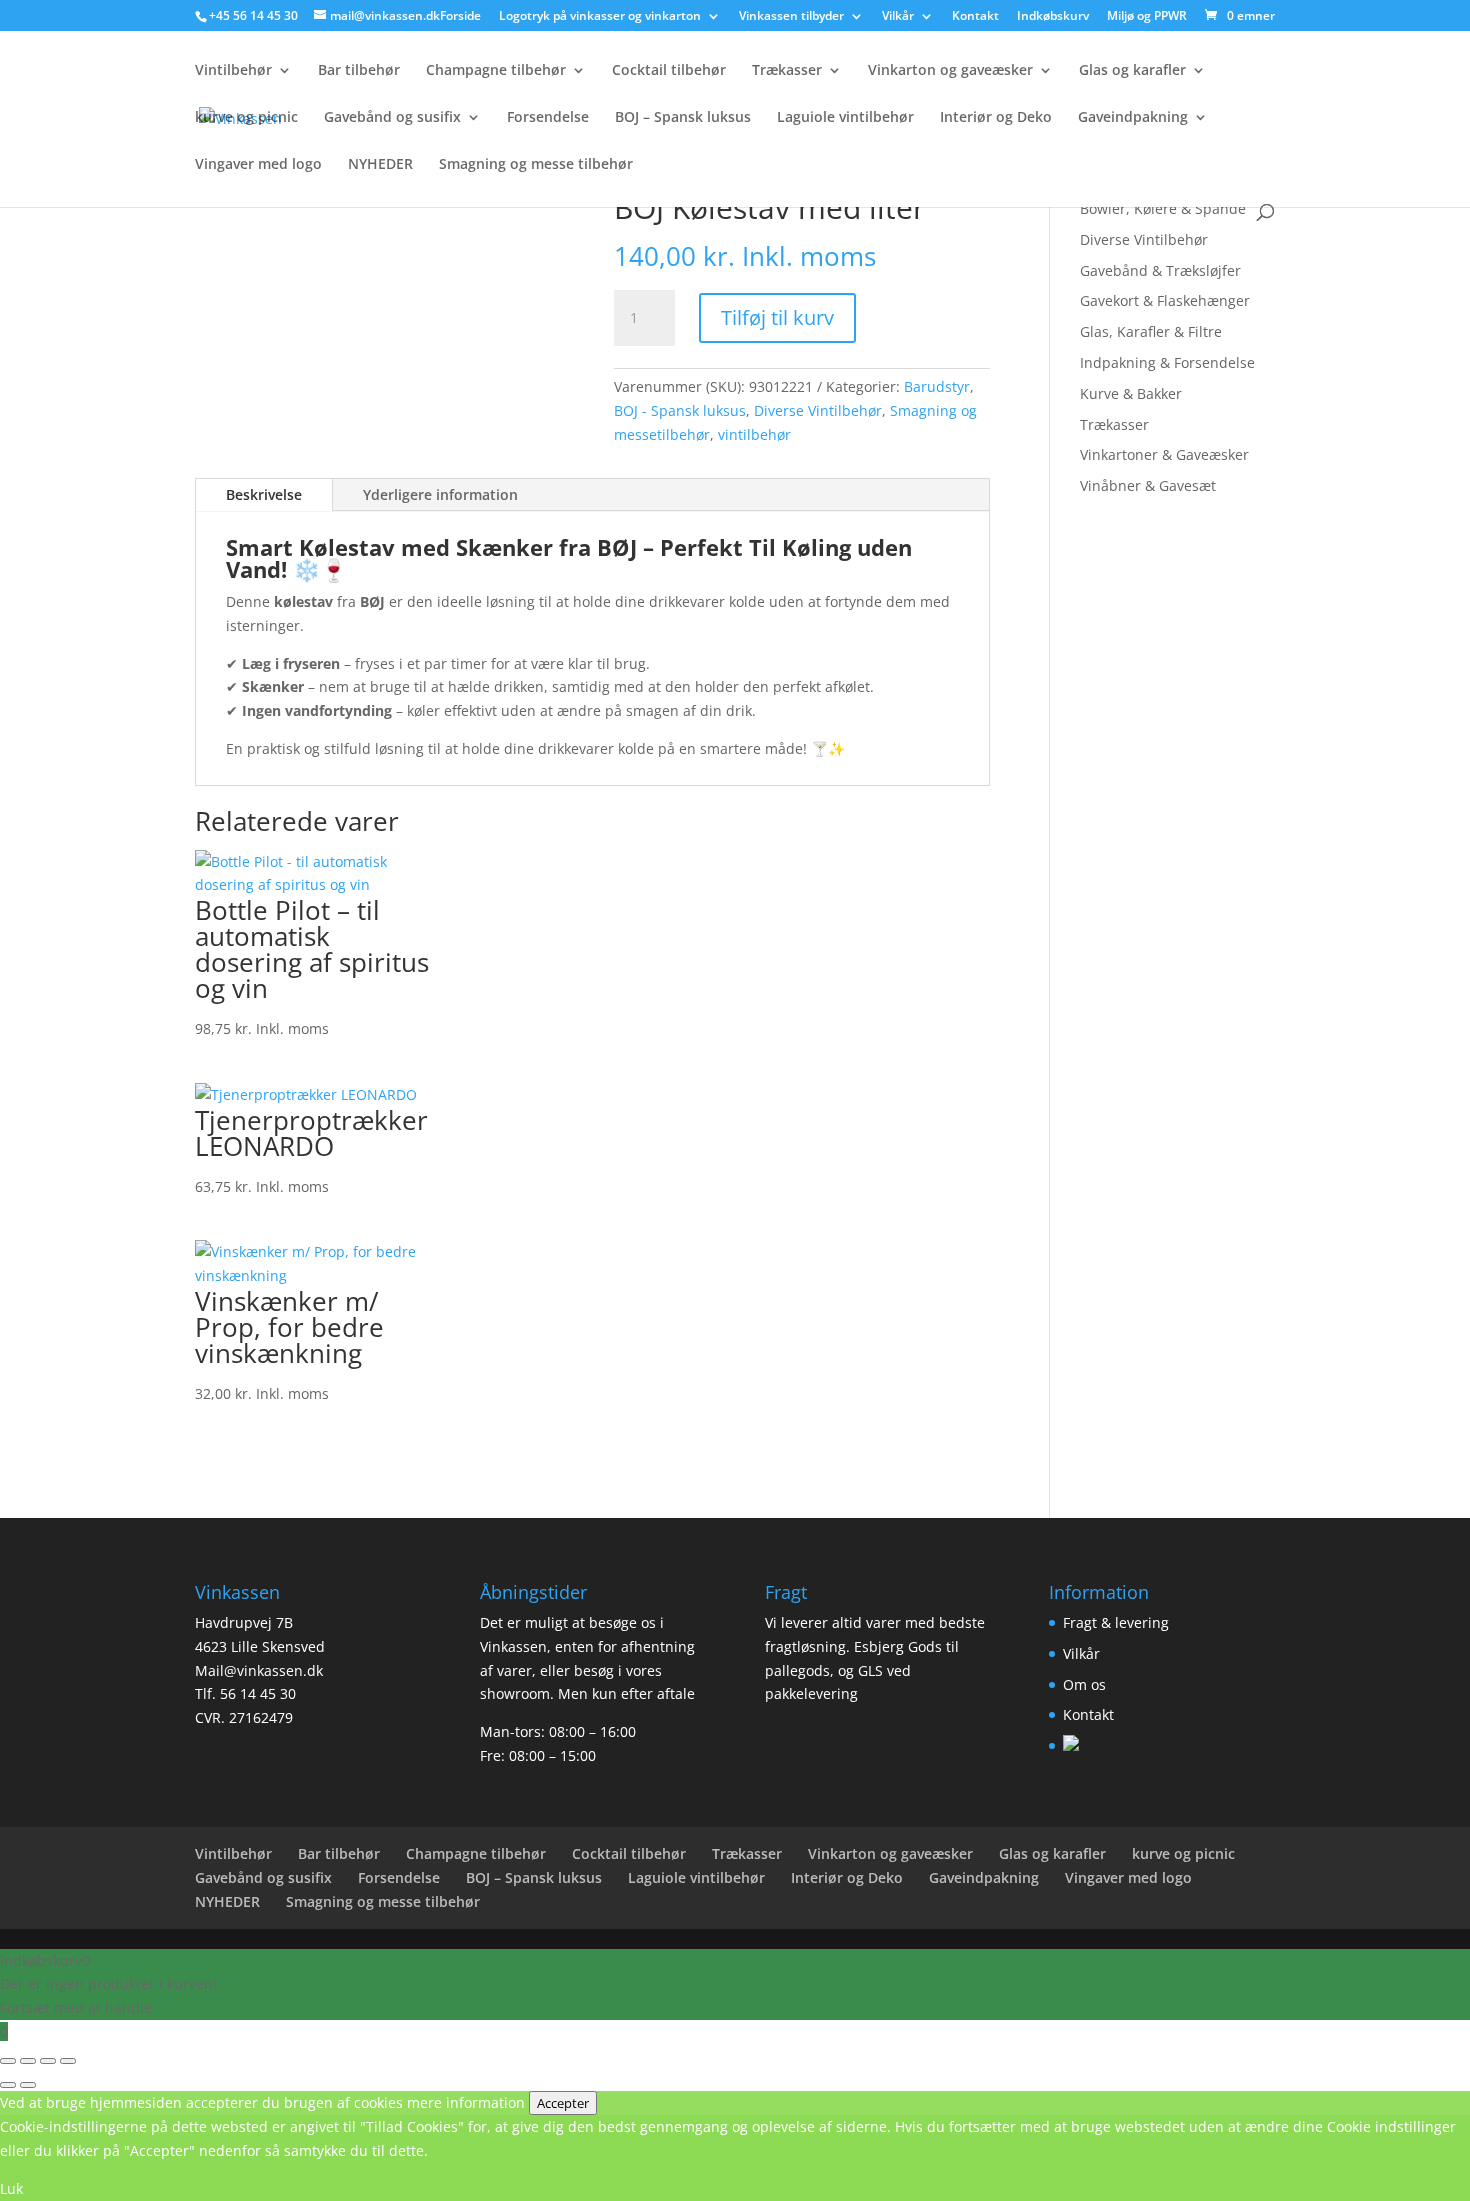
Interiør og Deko (996, 118)
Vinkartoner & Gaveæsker (1164, 454)
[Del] (48, 2061)
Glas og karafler (1132, 71)
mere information (466, 2102)
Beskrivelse (264, 494)
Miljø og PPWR (1147, 17)
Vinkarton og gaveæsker (950, 71)
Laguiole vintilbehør (845, 118)
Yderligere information (440, 494)
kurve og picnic (246, 118)
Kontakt (975, 17)
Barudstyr (937, 386)
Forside (460, 17)
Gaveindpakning (1133, 118)
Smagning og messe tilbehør (536, 165)
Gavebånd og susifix (392, 118)
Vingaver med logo (258, 165)
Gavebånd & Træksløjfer (1160, 270)
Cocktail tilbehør (669, 71)
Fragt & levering (1116, 1622)
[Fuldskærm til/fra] (28, 2061)
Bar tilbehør (359, 71)
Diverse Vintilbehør (818, 410)
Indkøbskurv (1053, 17)
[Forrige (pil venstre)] (8, 2085)
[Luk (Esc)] (68, 2061)
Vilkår (898, 17)
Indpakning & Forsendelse (1167, 362)
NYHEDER (380, 165)
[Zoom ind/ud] (8, 2061)
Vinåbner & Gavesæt (1148, 485)
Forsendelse (548, 118)
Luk (11, 2188)
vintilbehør (754, 434)
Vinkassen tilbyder (791, 17)
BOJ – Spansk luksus (683, 118)
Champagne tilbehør (496, 71)
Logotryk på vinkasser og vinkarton (600, 17)
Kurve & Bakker (1131, 393)
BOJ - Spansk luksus (680, 410)
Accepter (563, 2103)
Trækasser (787, 71)
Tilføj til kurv (777, 317)
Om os (1084, 1684)
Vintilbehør (233, 71)
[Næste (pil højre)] (28, 2085)
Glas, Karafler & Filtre (1151, 331)
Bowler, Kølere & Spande (1163, 208)
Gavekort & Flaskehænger (1165, 300)
